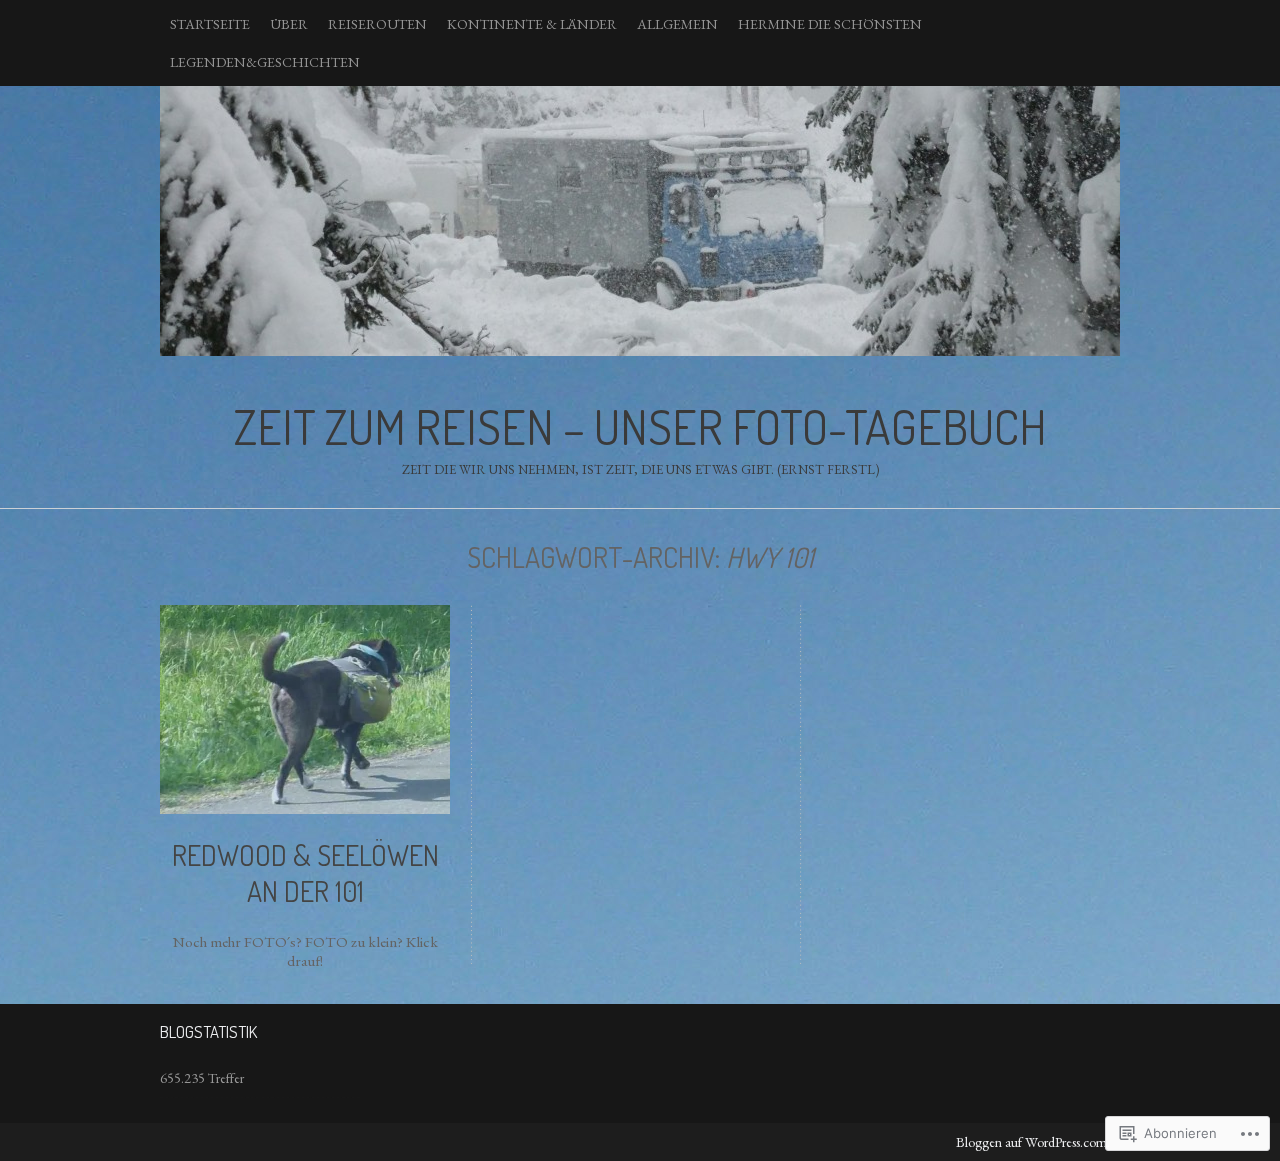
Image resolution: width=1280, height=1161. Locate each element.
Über (289, 24)
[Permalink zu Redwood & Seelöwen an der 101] (305, 809)
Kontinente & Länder (532, 24)
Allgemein (677, 24)
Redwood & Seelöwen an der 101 (305, 873)
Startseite (210, 24)
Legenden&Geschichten (265, 62)
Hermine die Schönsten (830, 24)
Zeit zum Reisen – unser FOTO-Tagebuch (640, 221)
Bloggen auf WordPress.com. (1033, 1142)
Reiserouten (377, 24)
